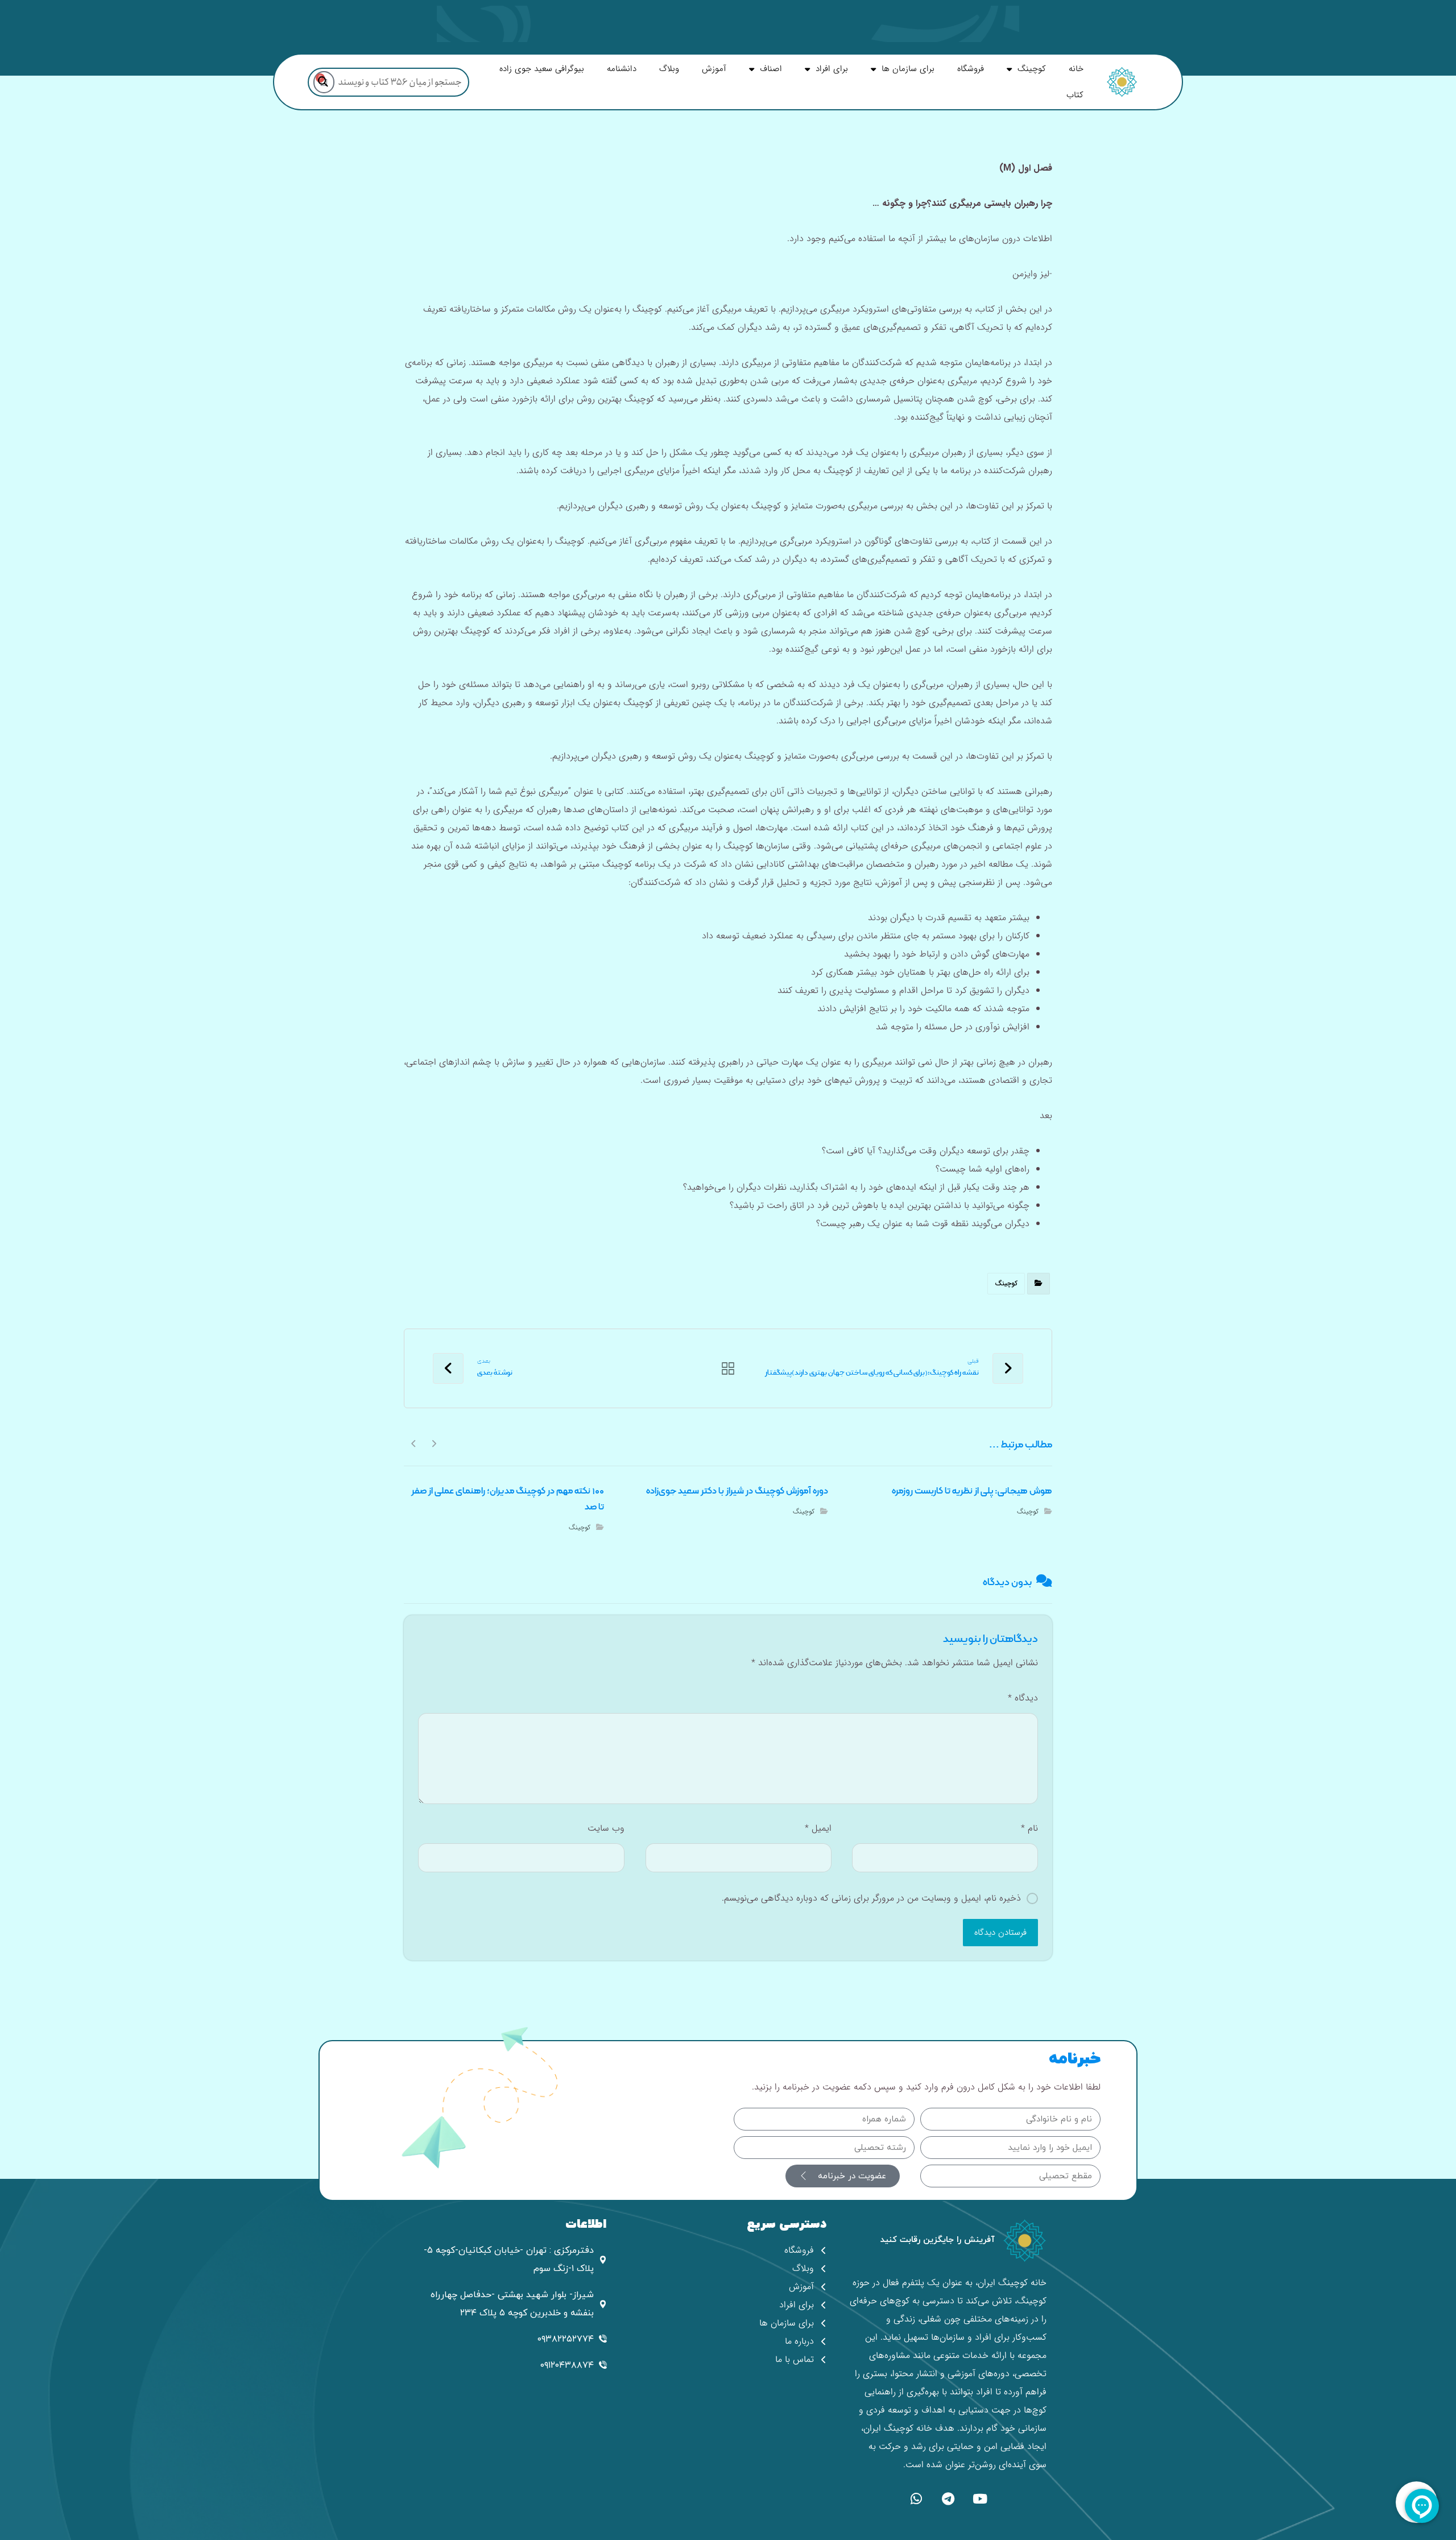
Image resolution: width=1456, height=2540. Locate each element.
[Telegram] (948, 2498)
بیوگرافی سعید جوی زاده (542, 69)
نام (1029, 1828)
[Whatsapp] (916, 2498)
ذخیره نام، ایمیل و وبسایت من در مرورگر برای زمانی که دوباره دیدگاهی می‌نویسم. (871, 1898)
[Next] (414, 1443)
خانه (1076, 69)
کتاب (1075, 95)
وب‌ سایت (606, 1828)
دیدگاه (1023, 1698)
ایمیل (818, 1828)
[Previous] (434, 1443)
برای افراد (832, 69)
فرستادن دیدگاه (1000, 1933)
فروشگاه (971, 69)
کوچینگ (1032, 69)
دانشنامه (622, 69)
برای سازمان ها (908, 69)
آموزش (714, 69)
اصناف (771, 69)
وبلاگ (669, 69)
